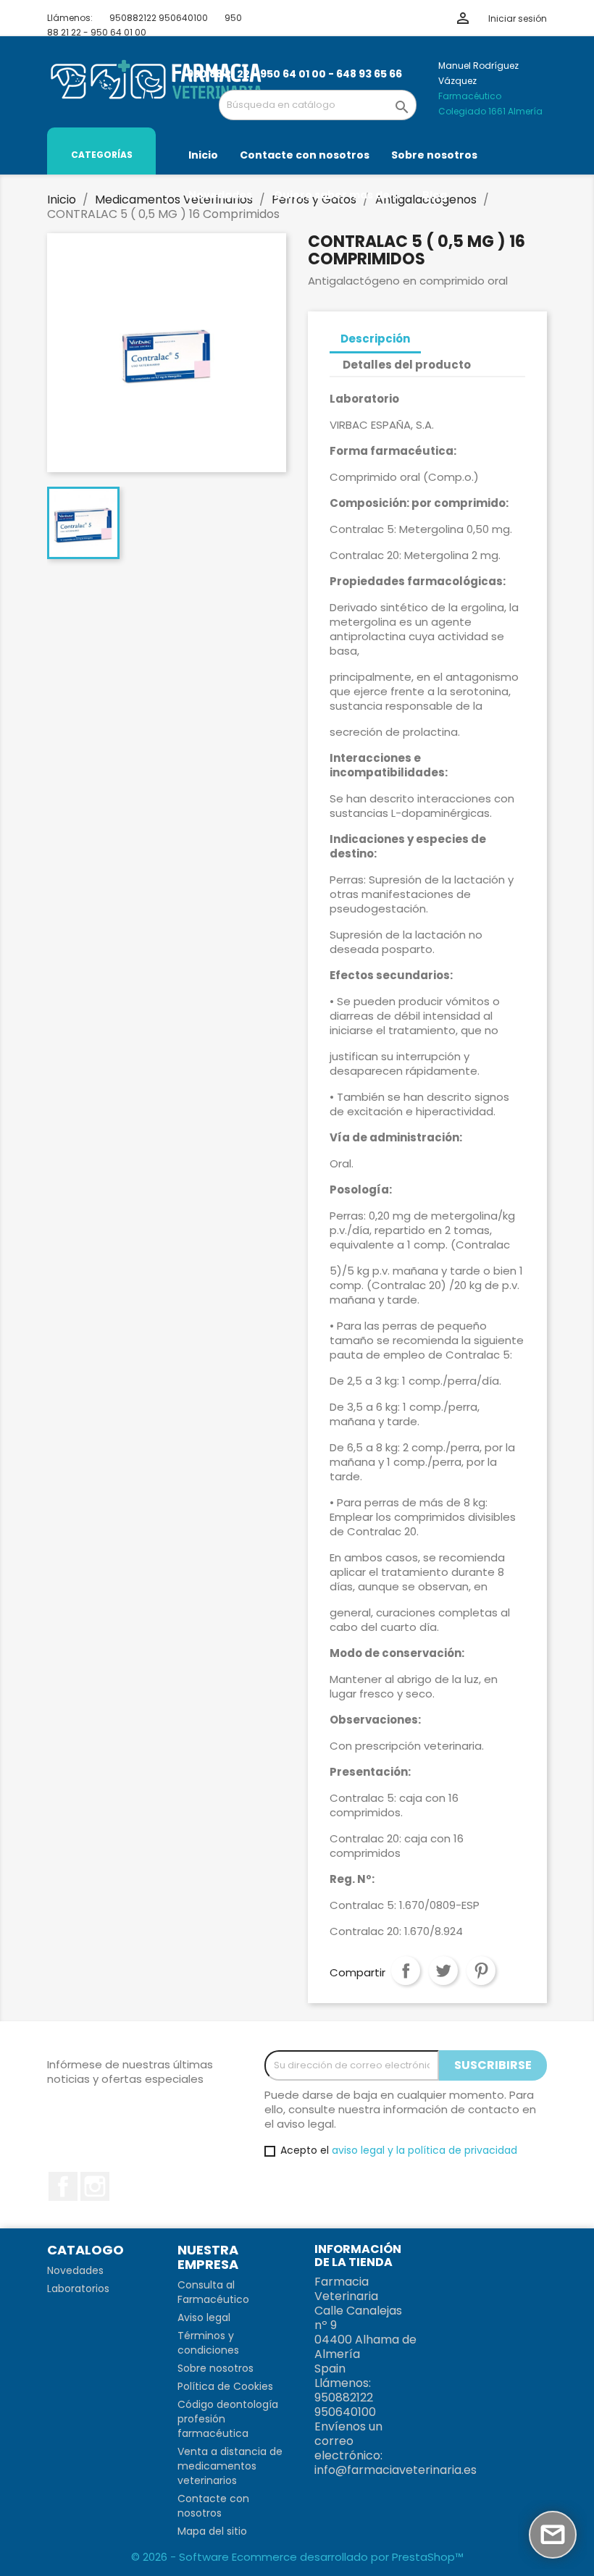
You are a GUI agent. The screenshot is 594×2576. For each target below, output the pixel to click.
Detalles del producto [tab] (407, 365)
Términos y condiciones (208, 2343)
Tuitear (443, 1971)
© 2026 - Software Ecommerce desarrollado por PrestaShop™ (297, 2557)
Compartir (406, 1971)
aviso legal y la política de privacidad (424, 2150)
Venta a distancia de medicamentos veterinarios (230, 2466)
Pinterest (481, 1971)
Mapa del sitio (212, 2531)
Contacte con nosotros (213, 2506)
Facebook (63, 2186)
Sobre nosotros (216, 2368)
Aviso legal (204, 2317)
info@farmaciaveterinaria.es (396, 2470)
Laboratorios (78, 2288)
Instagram (95, 2186)
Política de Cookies (225, 2386)
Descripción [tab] (375, 339)
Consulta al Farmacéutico (213, 2292)
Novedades (75, 2270)
